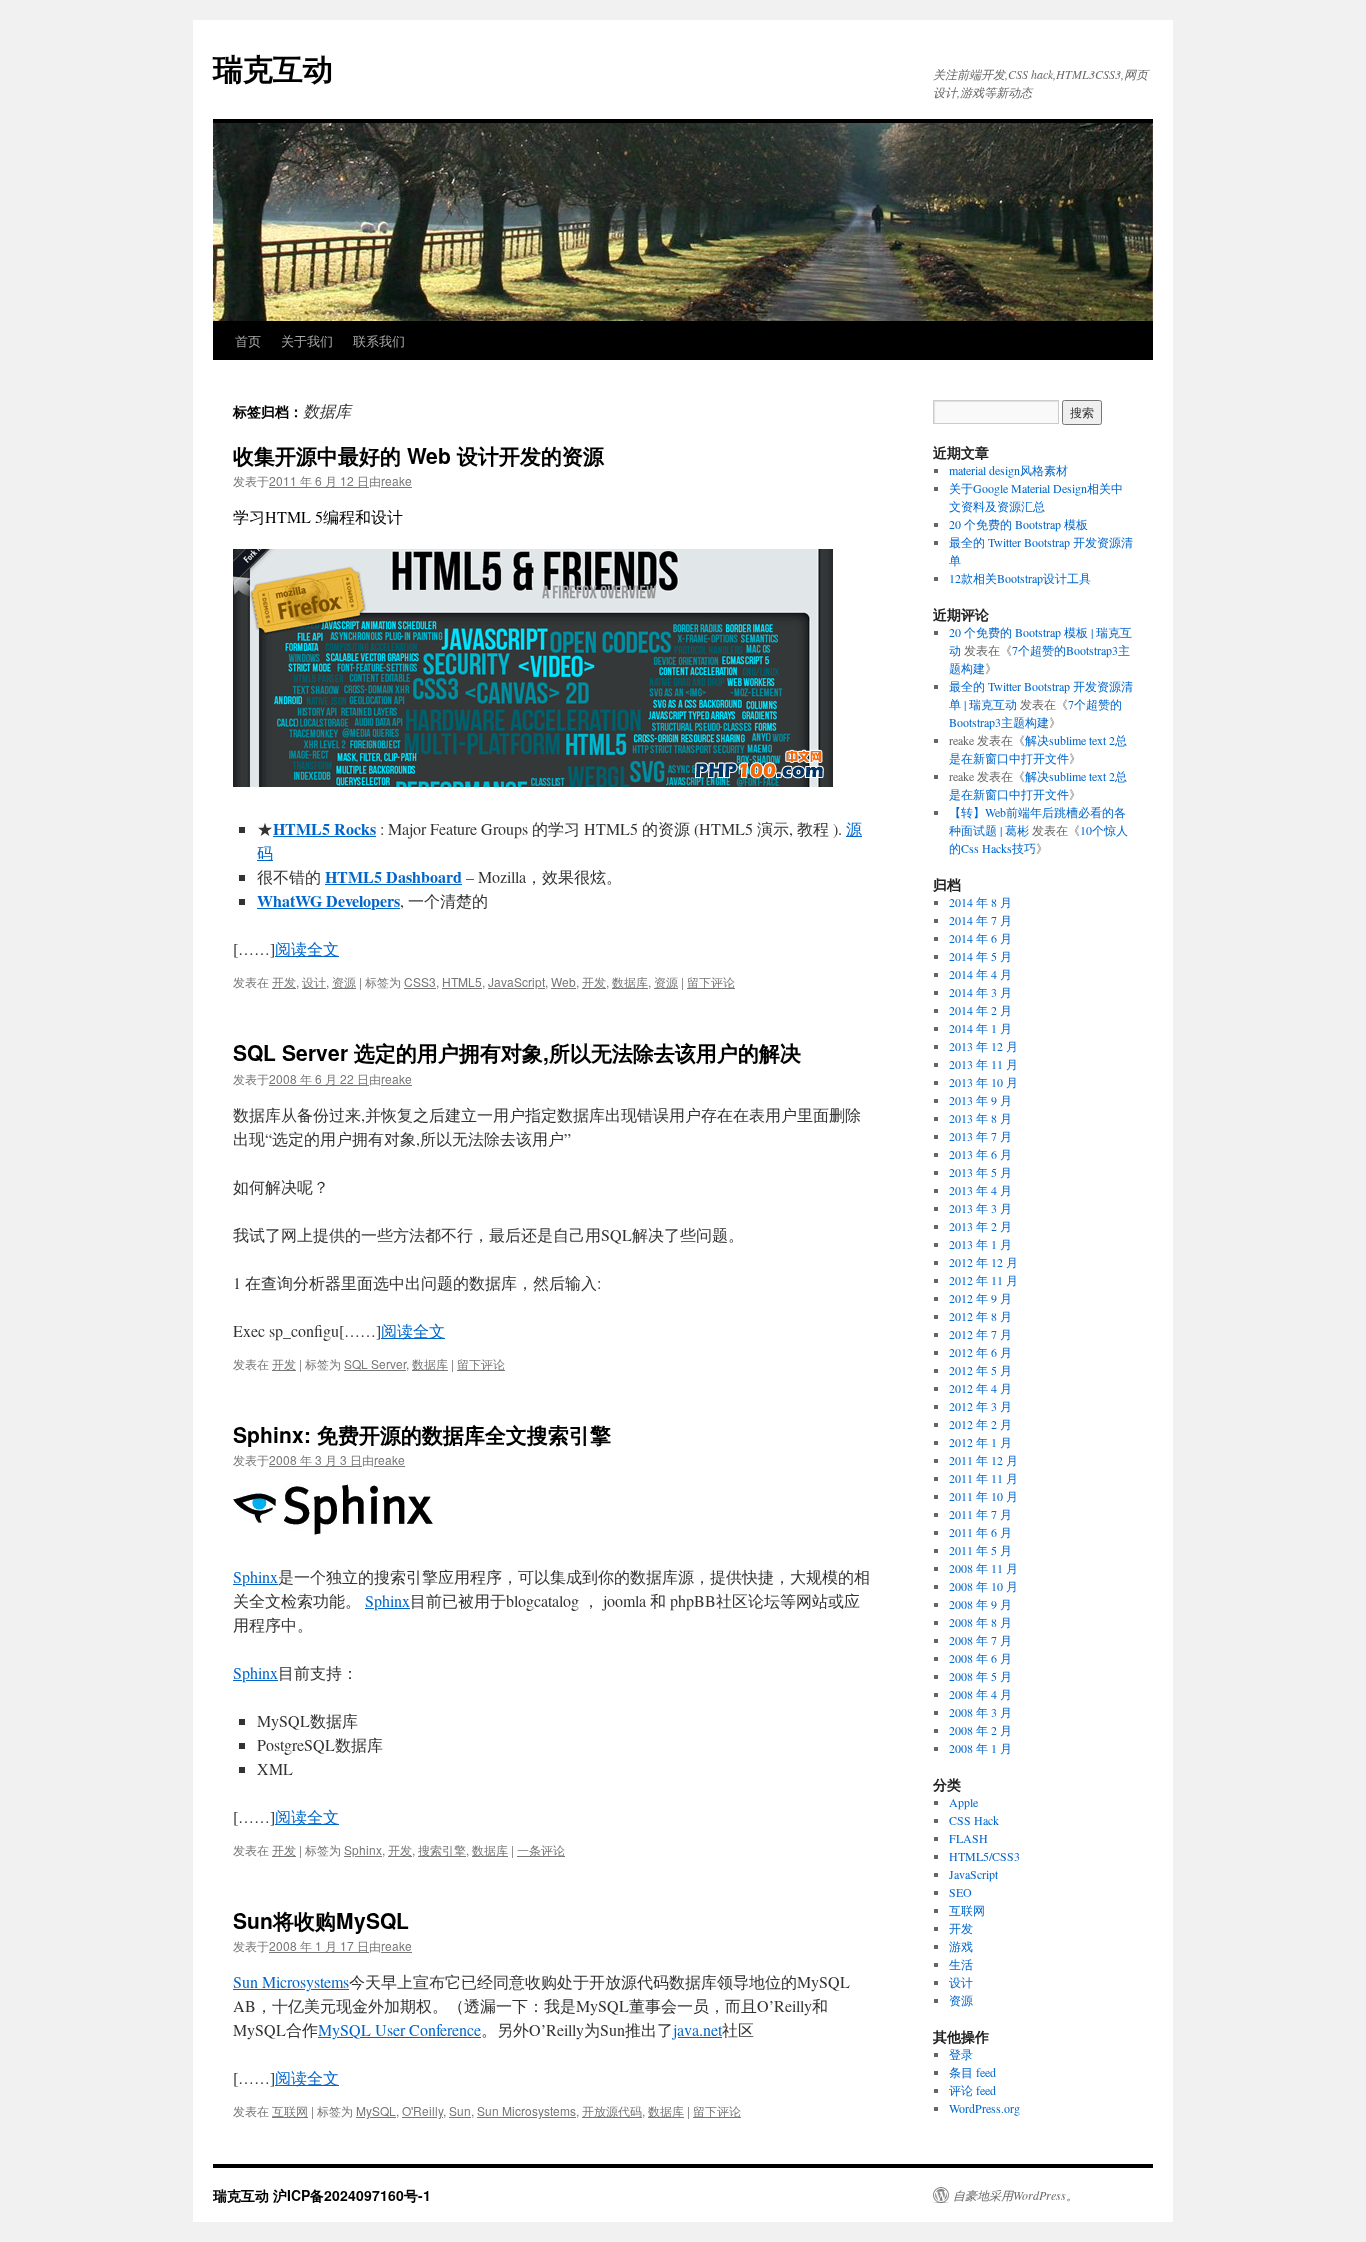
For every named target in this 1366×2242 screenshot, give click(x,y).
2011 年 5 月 (980, 1550)
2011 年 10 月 (983, 1496)
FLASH (968, 1838)
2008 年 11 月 (983, 1568)
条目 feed (972, 2072)
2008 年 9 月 (980, 1604)
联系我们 (379, 340)
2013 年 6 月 (980, 1154)
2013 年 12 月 (983, 1046)
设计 (314, 981)
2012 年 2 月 (980, 1424)
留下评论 (711, 981)
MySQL (376, 2110)
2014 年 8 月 (980, 902)
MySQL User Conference (399, 2029)
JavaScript (516, 981)
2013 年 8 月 (980, 1118)
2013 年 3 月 (980, 1208)
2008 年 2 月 (980, 1730)
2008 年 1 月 (980, 1748)
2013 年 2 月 (980, 1226)
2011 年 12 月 (983, 1460)
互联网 (290, 2110)
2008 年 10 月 (983, 1586)
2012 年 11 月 (983, 1280)
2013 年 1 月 (980, 1244)
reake (396, 480)
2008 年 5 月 (980, 1676)
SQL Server (375, 1363)
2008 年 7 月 (980, 1640)
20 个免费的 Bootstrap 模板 (1018, 524)
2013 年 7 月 (980, 1136)
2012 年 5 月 (980, 1370)
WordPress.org (984, 2108)
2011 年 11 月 (983, 1478)
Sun (460, 2110)
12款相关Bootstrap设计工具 (1020, 578)
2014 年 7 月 (980, 920)
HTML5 (462, 981)
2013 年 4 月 (980, 1190)
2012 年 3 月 (980, 1406)
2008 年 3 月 (980, 1712)
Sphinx (255, 1576)
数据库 (630, 981)
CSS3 (420, 981)
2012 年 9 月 (980, 1298)
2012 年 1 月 (980, 1442)
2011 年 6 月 (980, 1532)
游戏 (961, 1946)
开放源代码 (612, 2110)
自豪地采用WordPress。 (1015, 2195)
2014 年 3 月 (980, 992)
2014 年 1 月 (980, 1028)
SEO (960, 1892)
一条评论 (541, 1849)
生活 (961, 1964)
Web (563, 981)
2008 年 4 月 (980, 1694)
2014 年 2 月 (980, 1010)
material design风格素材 (1008, 470)
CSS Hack (974, 1820)
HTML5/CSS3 (984, 1856)
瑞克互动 (273, 67)
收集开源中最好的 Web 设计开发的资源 (418, 455)
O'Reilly (422, 2110)
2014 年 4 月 (980, 974)
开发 (284, 981)
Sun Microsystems (291, 1981)
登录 (961, 2054)
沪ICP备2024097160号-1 (352, 2195)
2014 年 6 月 (980, 938)
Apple (963, 1802)
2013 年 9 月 (980, 1100)
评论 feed (972, 2090)
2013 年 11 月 (983, 1064)
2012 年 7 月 (980, 1334)
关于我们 (307, 340)
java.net (697, 2029)
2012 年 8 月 (980, 1316)
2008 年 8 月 (980, 1622)
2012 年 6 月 (980, 1352)
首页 (248, 340)
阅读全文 (307, 948)
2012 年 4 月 (980, 1388)
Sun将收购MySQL (321, 1920)
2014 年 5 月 (980, 956)
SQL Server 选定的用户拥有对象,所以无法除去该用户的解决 (517, 1052)
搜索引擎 (442, 1849)
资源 (344, 981)
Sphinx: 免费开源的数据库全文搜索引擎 (422, 1434)
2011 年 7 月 (980, 1514)
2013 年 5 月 (980, 1172)
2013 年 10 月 (983, 1082)
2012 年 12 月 (983, 1262)
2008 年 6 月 (980, 1658)
